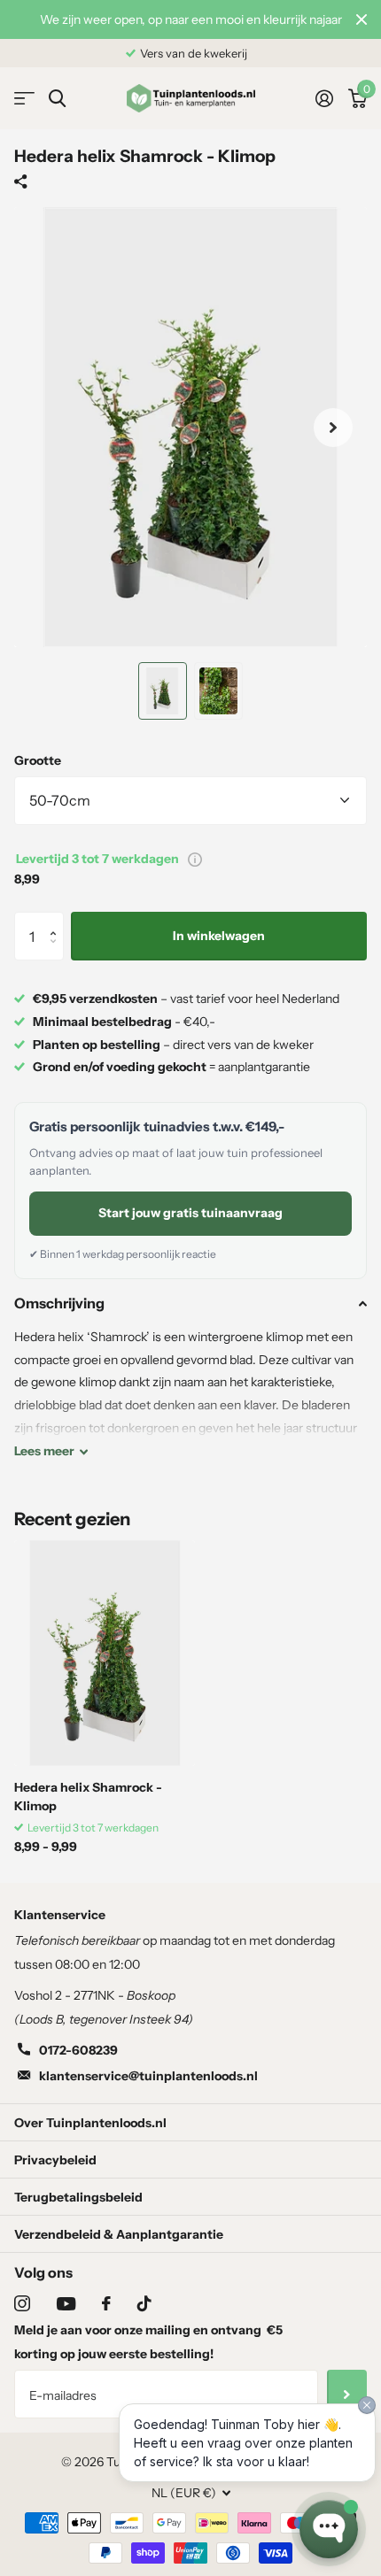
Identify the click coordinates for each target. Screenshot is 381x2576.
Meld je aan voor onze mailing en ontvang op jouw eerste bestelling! (148, 2342)
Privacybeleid (55, 2160)
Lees (44, 1451)
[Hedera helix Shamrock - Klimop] (105, 1653)
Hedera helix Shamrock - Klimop (88, 1797)
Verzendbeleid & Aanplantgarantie (119, 2234)
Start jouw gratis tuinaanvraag (190, 1213)
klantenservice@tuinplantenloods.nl (148, 2076)
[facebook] (106, 2303)
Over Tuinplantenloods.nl (90, 2123)
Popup (195, 859)
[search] (57, 99)
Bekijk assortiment (24, 99)
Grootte (38, 760)
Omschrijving (59, 1303)
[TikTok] (144, 2303)
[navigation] (163, 691)
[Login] (324, 98)
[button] (57, 919)
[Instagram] (22, 2303)
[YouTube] (66, 2304)
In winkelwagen (219, 936)
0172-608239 (78, 2050)
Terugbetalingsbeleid (78, 2197)
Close (362, 19)
